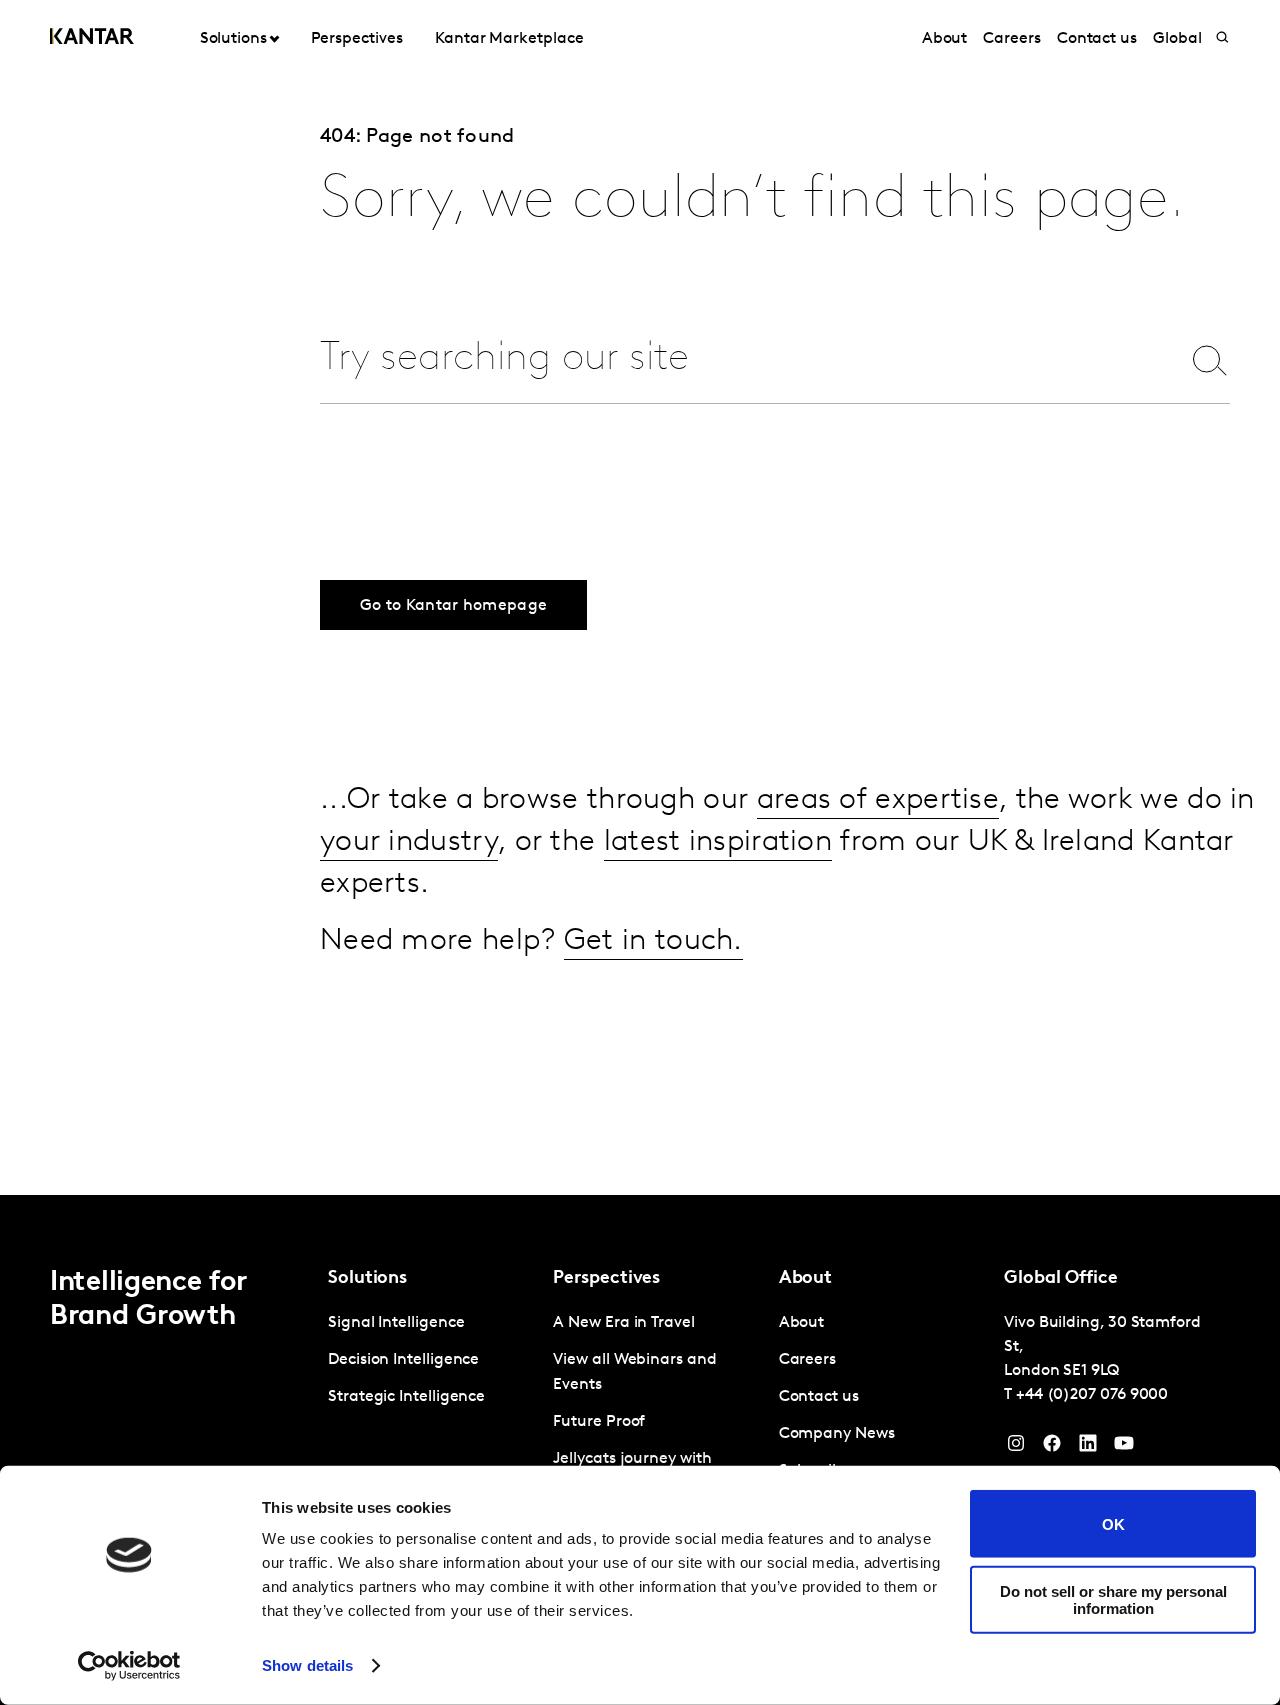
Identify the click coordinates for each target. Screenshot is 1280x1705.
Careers (1011, 39)
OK (1113, 1523)
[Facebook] (1052, 1448)
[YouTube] (1088, 1448)
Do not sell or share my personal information (1113, 1599)
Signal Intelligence (396, 1323)
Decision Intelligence (403, 1360)
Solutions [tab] (233, 39)
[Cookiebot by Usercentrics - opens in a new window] (129, 1666)
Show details (307, 1665)
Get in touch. (653, 941)
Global (1177, 39)
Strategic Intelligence (406, 1397)
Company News (837, 1434)
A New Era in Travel (623, 1323)
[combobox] (737, 359)
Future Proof (599, 1422)
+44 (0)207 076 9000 (1092, 1395)
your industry (409, 842)
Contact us (1097, 39)
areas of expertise (878, 800)
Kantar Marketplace (509, 39)
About (945, 39)
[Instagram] (1016, 1448)
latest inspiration (718, 842)
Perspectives (356, 39)
